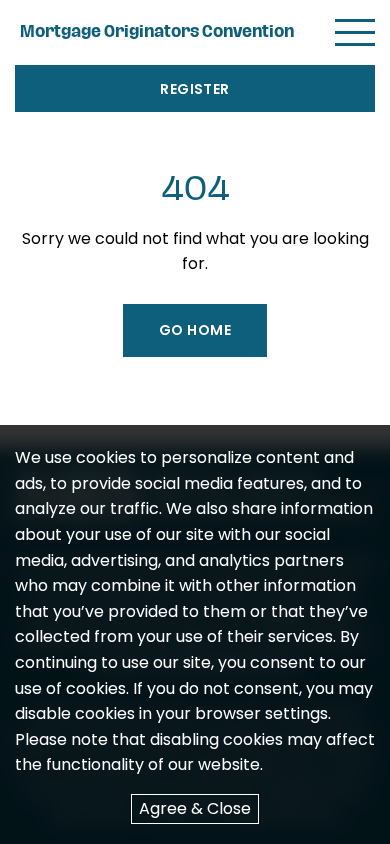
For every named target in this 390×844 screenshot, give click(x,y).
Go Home (195, 330)
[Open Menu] (355, 32)
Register (195, 89)
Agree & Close (195, 808)
